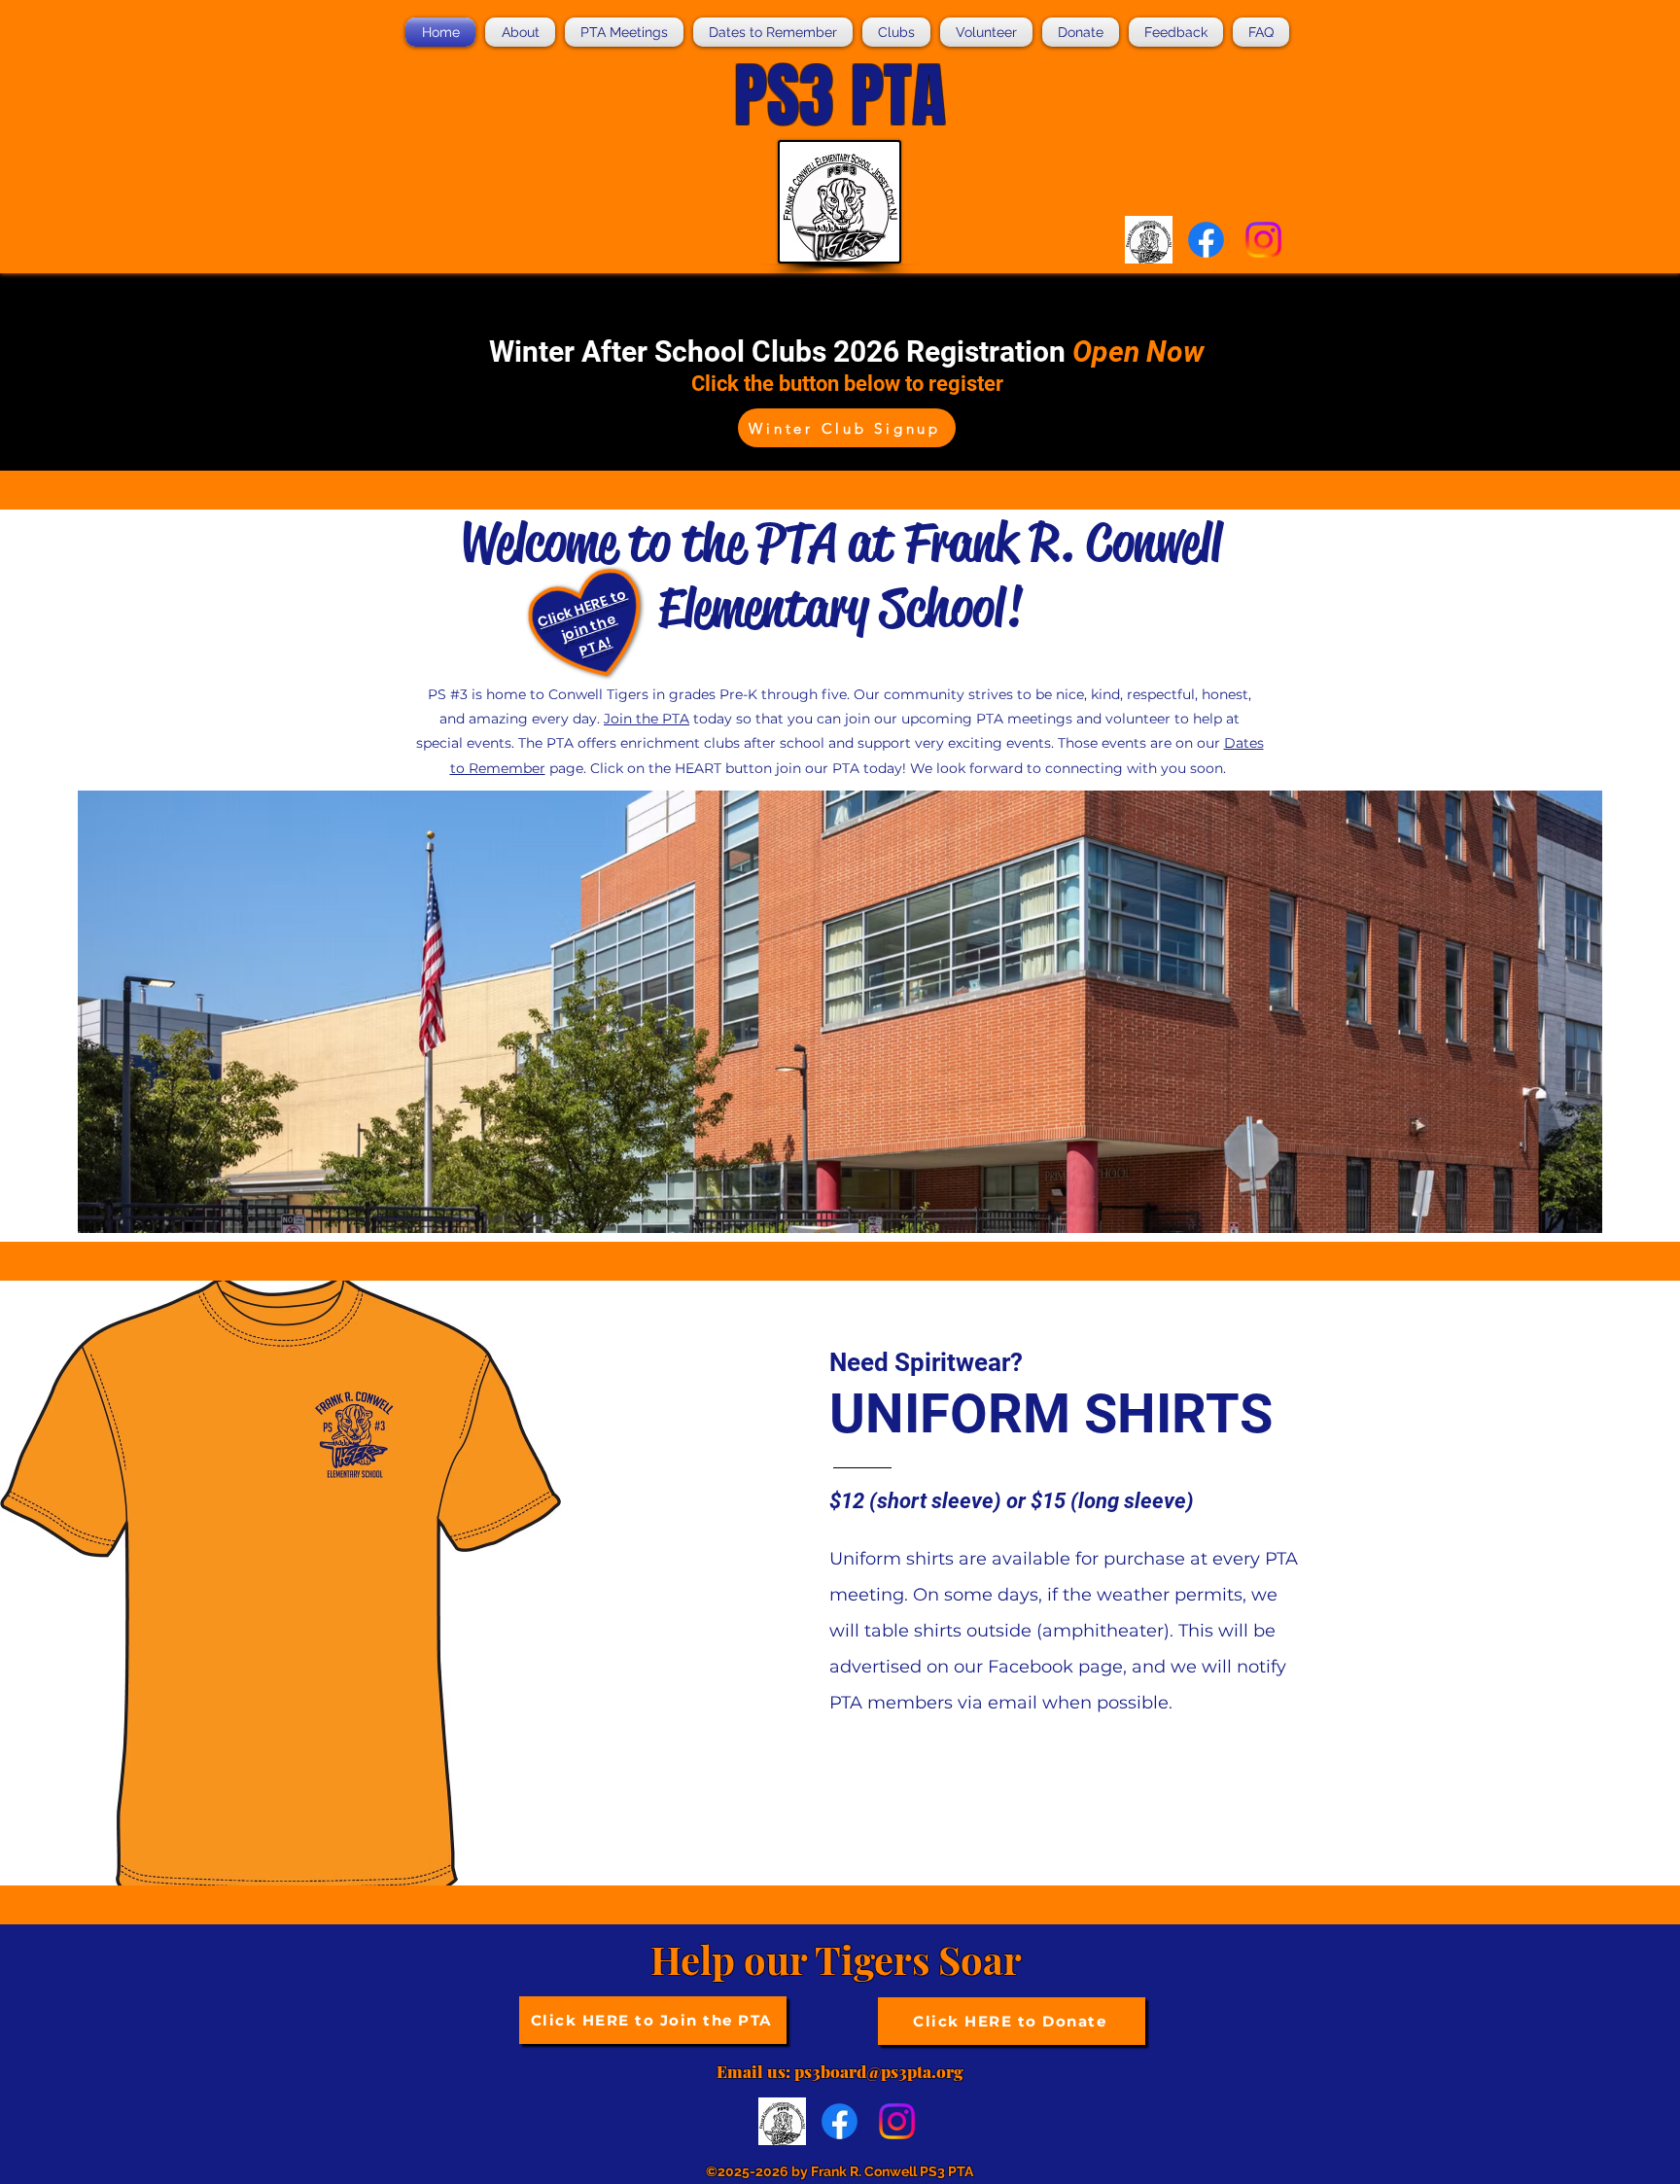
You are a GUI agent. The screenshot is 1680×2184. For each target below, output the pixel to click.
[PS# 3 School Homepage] (1149, 240)
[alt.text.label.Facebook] (1206, 240)
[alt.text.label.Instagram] (1263, 240)
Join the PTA (647, 719)
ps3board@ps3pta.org (879, 2071)
